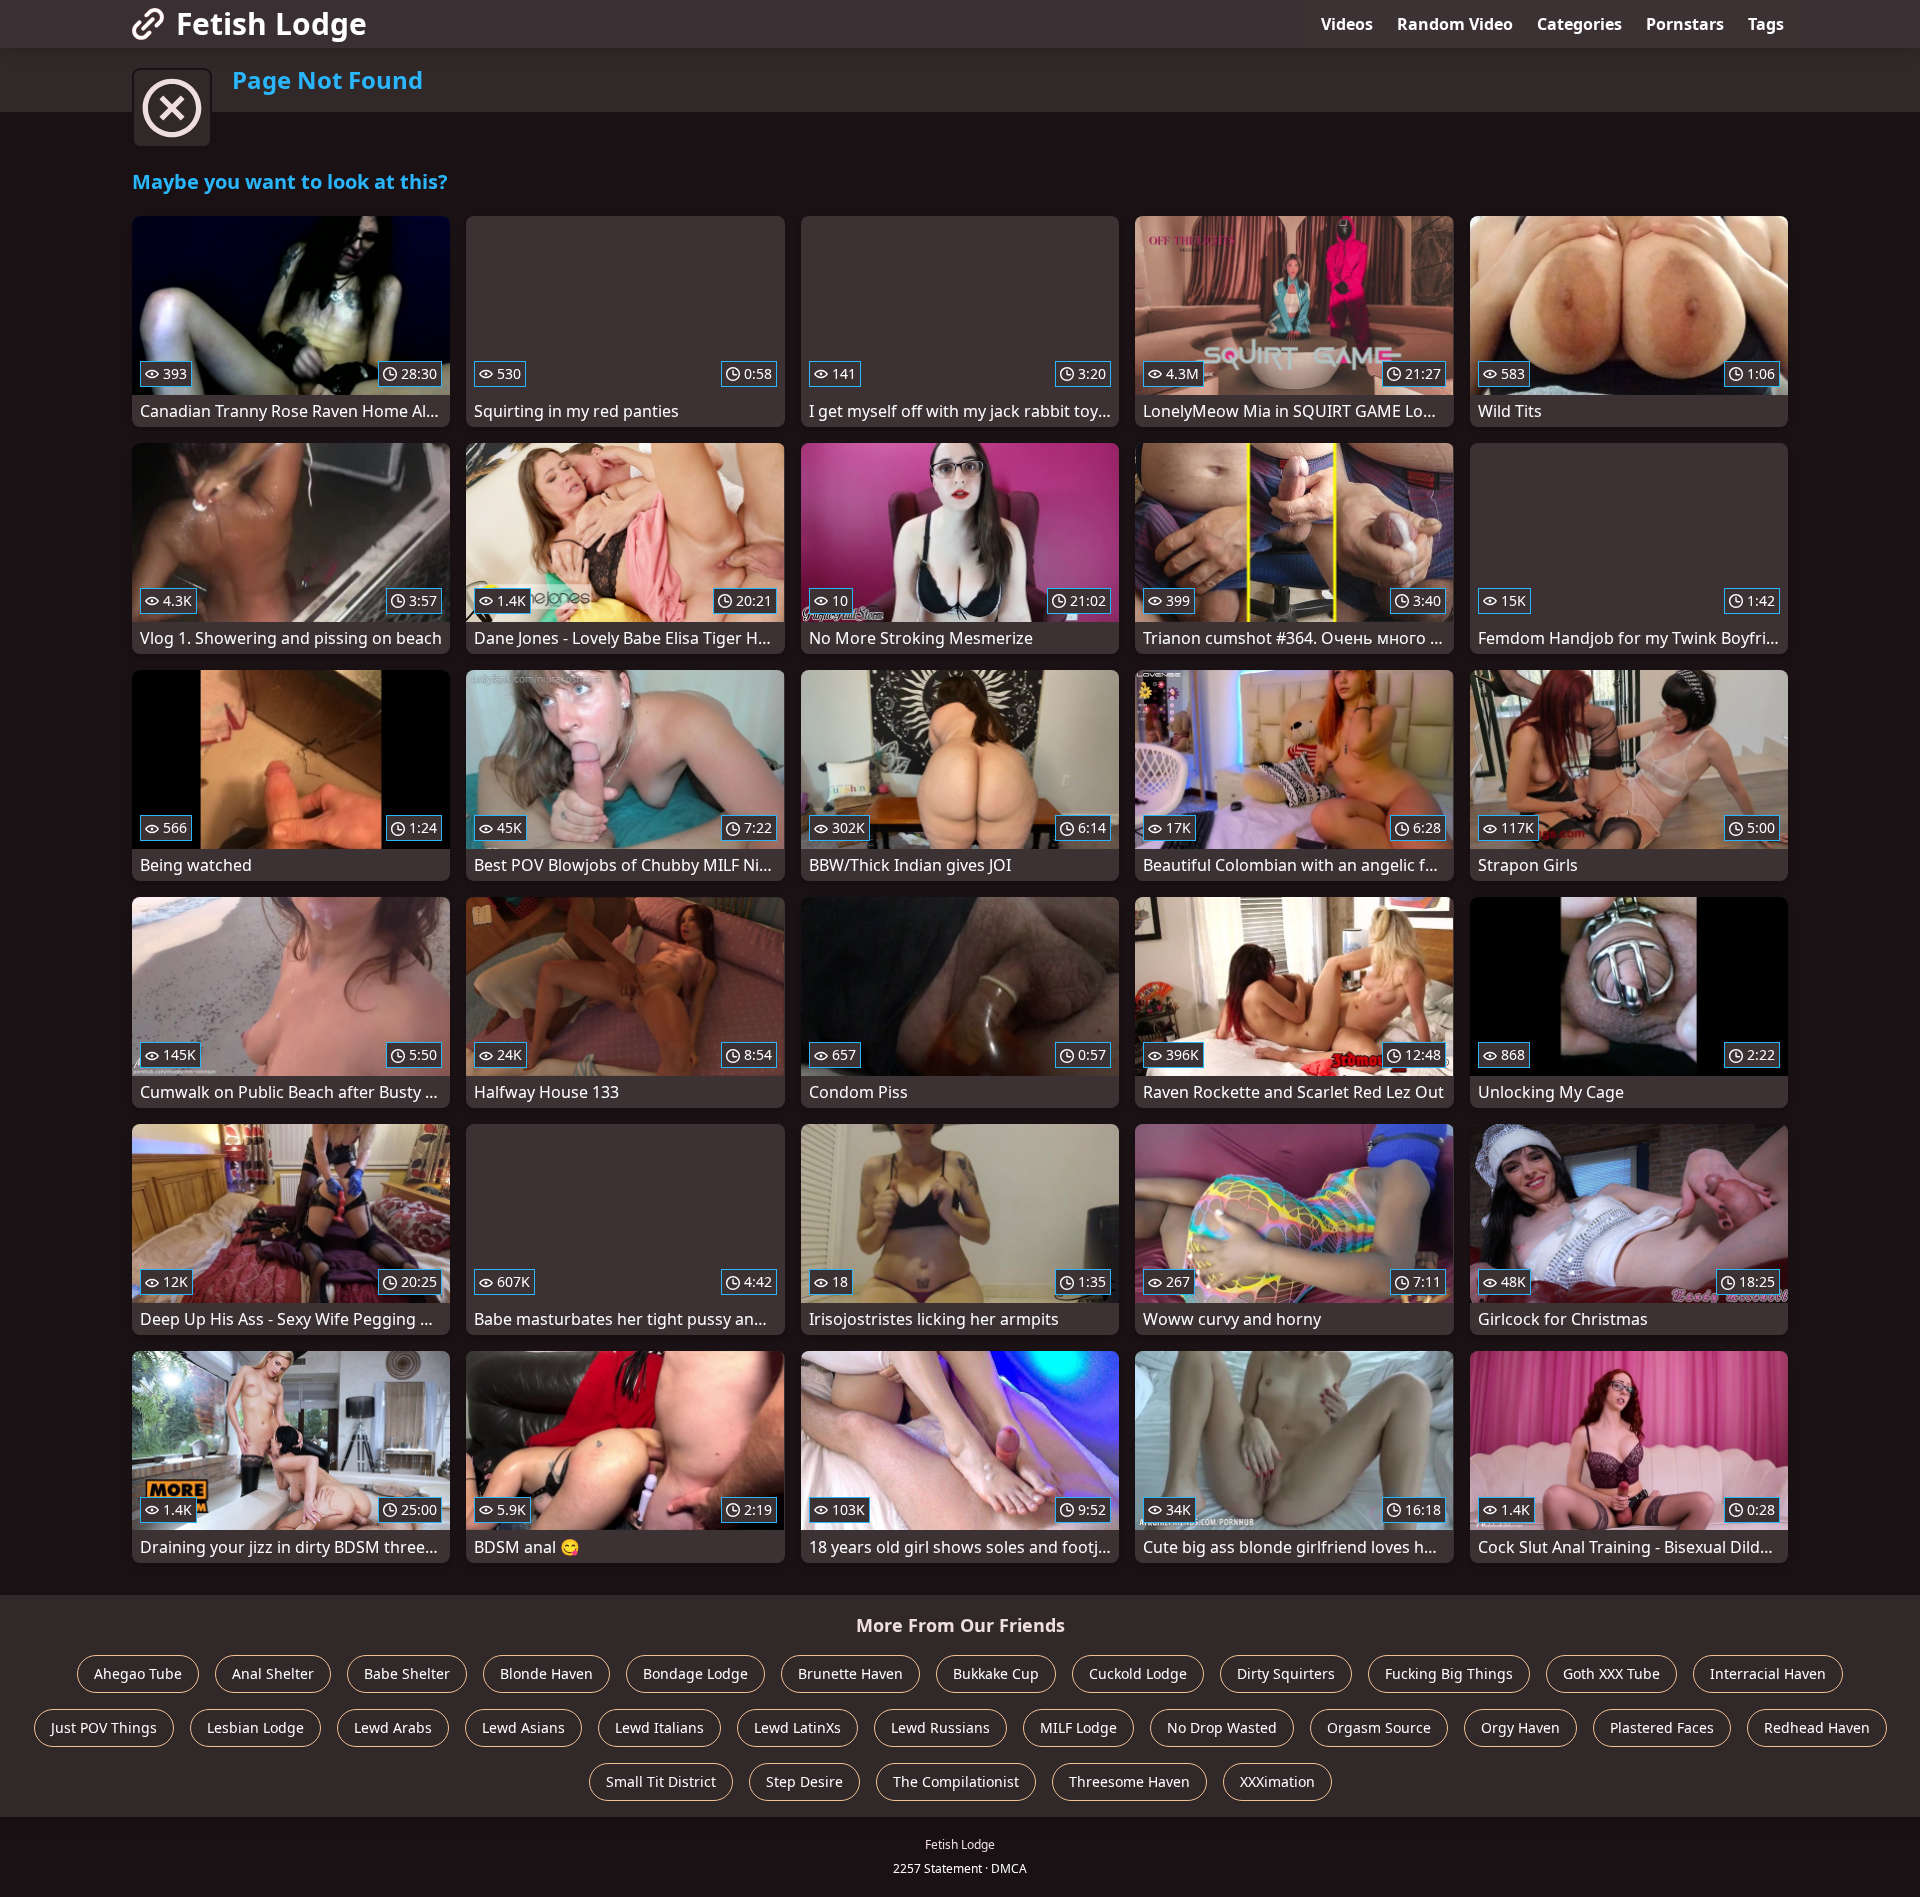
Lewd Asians (523, 1727)
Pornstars (1685, 24)
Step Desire (804, 1781)
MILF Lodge (1078, 1727)
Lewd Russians (940, 1727)
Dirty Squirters (1286, 1673)
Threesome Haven (1129, 1781)
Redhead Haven (1817, 1727)
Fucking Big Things (1449, 1673)
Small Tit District (661, 1781)
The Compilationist (956, 1781)
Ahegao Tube (138, 1673)
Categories (1579, 24)
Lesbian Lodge (255, 1727)
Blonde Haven (546, 1673)
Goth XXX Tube (1611, 1673)
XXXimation (1277, 1781)
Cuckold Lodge (1138, 1673)
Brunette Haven (850, 1673)
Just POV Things (104, 1727)
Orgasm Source (1379, 1727)
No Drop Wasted (1222, 1727)
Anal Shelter (273, 1673)
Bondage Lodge (695, 1673)
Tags (1766, 24)
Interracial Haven (1768, 1673)
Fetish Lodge (271, 23)
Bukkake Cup (996, 1673)
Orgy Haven (1520, 1727)
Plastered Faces (1662, 1727)
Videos (1347, 24)
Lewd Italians (659, 1727)
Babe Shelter (407, 1673)
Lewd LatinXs (797, 1727)
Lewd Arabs (393, 1727)
